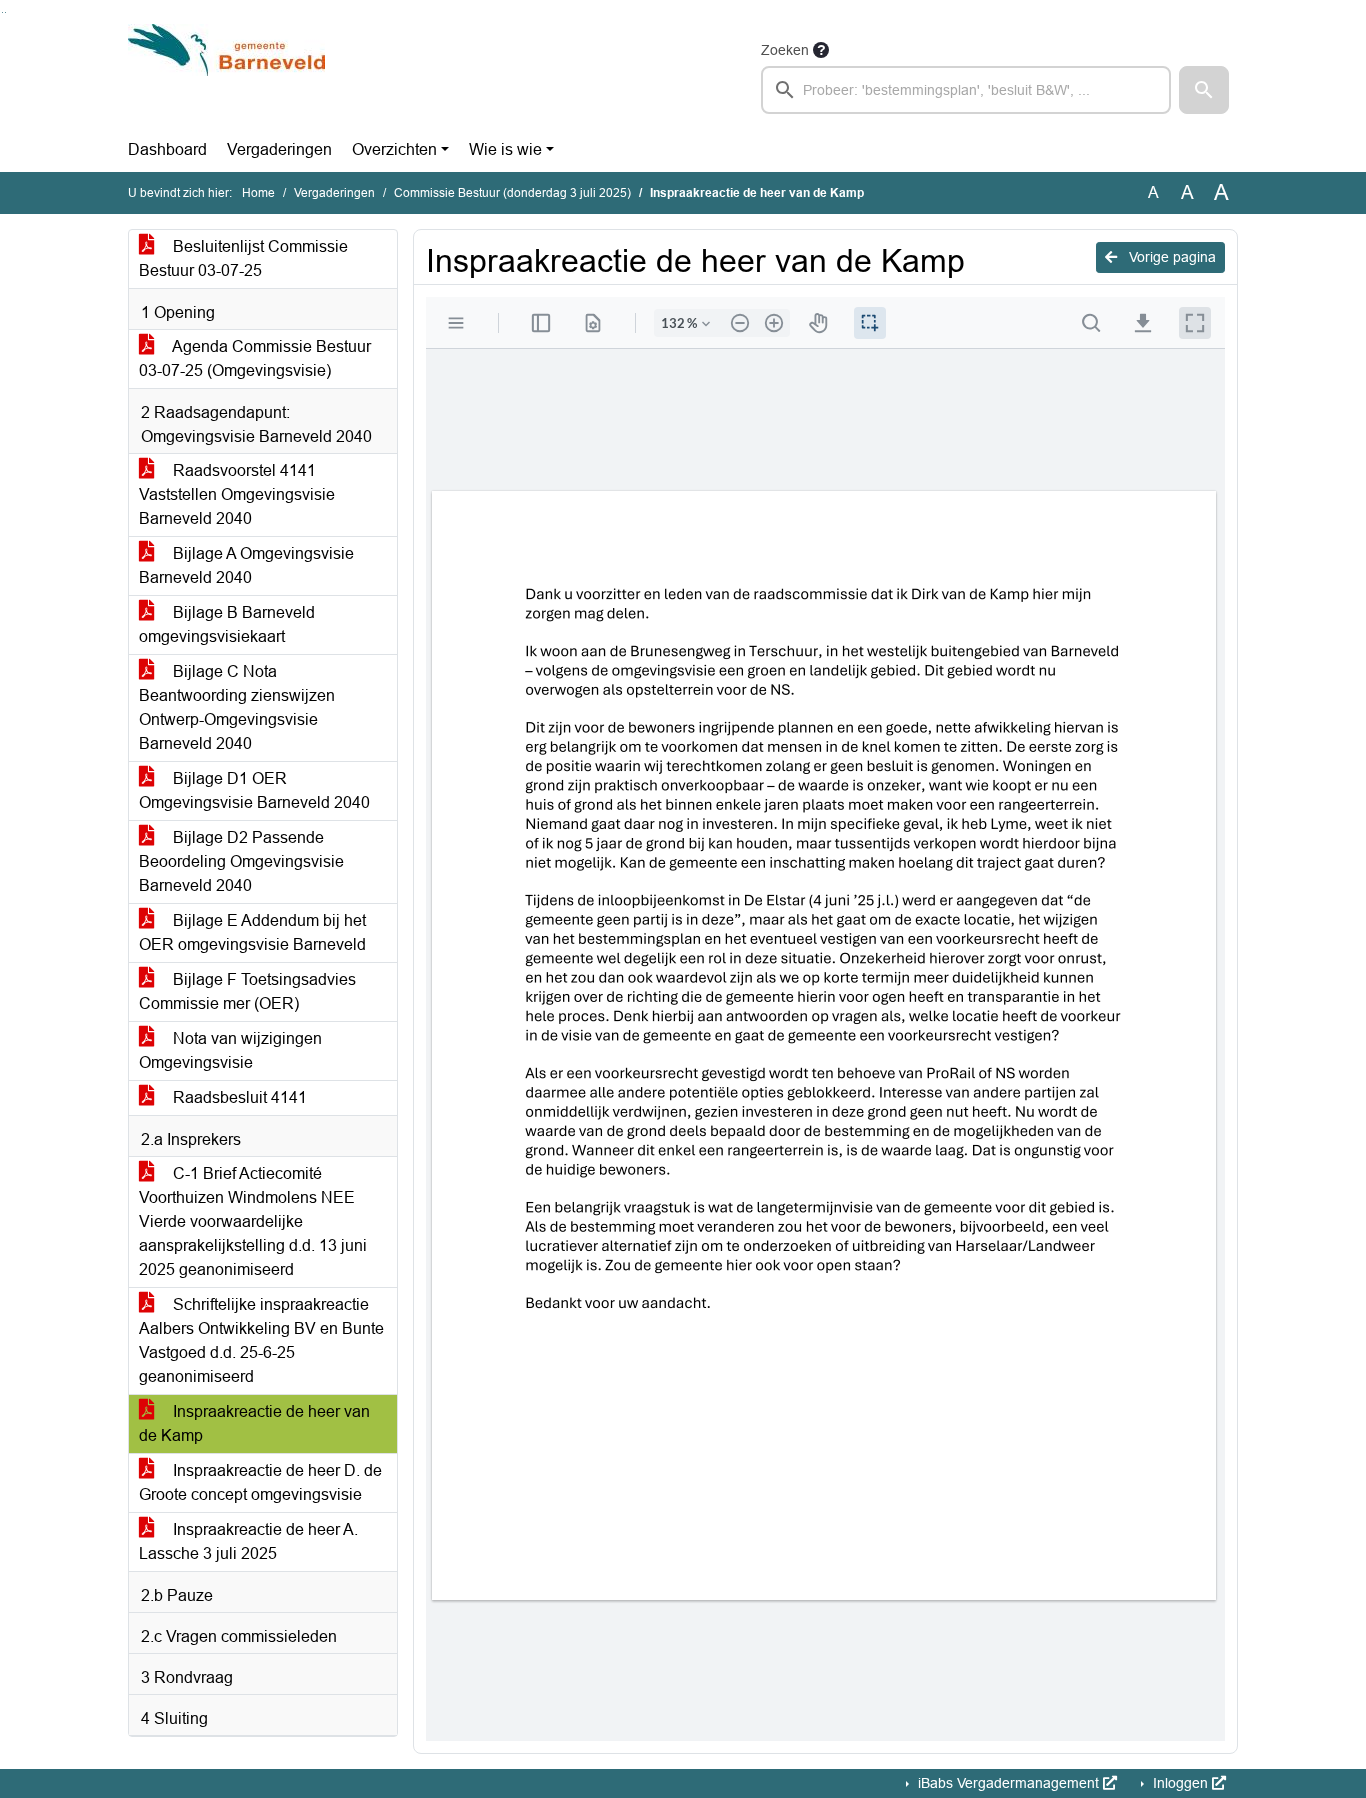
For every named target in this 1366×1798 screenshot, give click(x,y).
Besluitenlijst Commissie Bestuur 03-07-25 (243, 258)
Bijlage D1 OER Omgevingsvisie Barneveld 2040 (254, 790)
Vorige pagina (1170, 257)
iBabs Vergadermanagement (1008, 1783)
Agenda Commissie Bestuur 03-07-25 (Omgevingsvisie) (255, 358)
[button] (1204, 90)
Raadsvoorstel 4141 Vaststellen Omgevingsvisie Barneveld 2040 (237, 494)
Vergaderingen (279, 149)
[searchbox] (966, 90)
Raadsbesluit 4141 (238, 1097)
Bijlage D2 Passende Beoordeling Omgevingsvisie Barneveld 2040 (241, 861)
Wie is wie (505, 149)
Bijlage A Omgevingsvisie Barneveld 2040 (246, 565)
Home (258, 193)
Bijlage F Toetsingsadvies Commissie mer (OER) (247, 991)
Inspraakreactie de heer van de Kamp (254, 1423)
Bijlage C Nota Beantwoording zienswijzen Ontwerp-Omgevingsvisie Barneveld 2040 (237, 707)
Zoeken (785, 50)
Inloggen (1180, 1783)
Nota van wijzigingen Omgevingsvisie (230, 1050)
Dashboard (167, 149)
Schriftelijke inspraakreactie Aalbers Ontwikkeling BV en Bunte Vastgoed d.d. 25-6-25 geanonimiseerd (261, 1340)
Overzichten (394, 149)
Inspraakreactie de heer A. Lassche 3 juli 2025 (248, 1541)
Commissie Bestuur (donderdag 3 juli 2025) (512, 193)
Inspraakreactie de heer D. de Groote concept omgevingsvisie (260, 1482)
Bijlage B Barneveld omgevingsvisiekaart (227, 624)
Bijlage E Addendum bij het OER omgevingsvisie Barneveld (252, 932)
